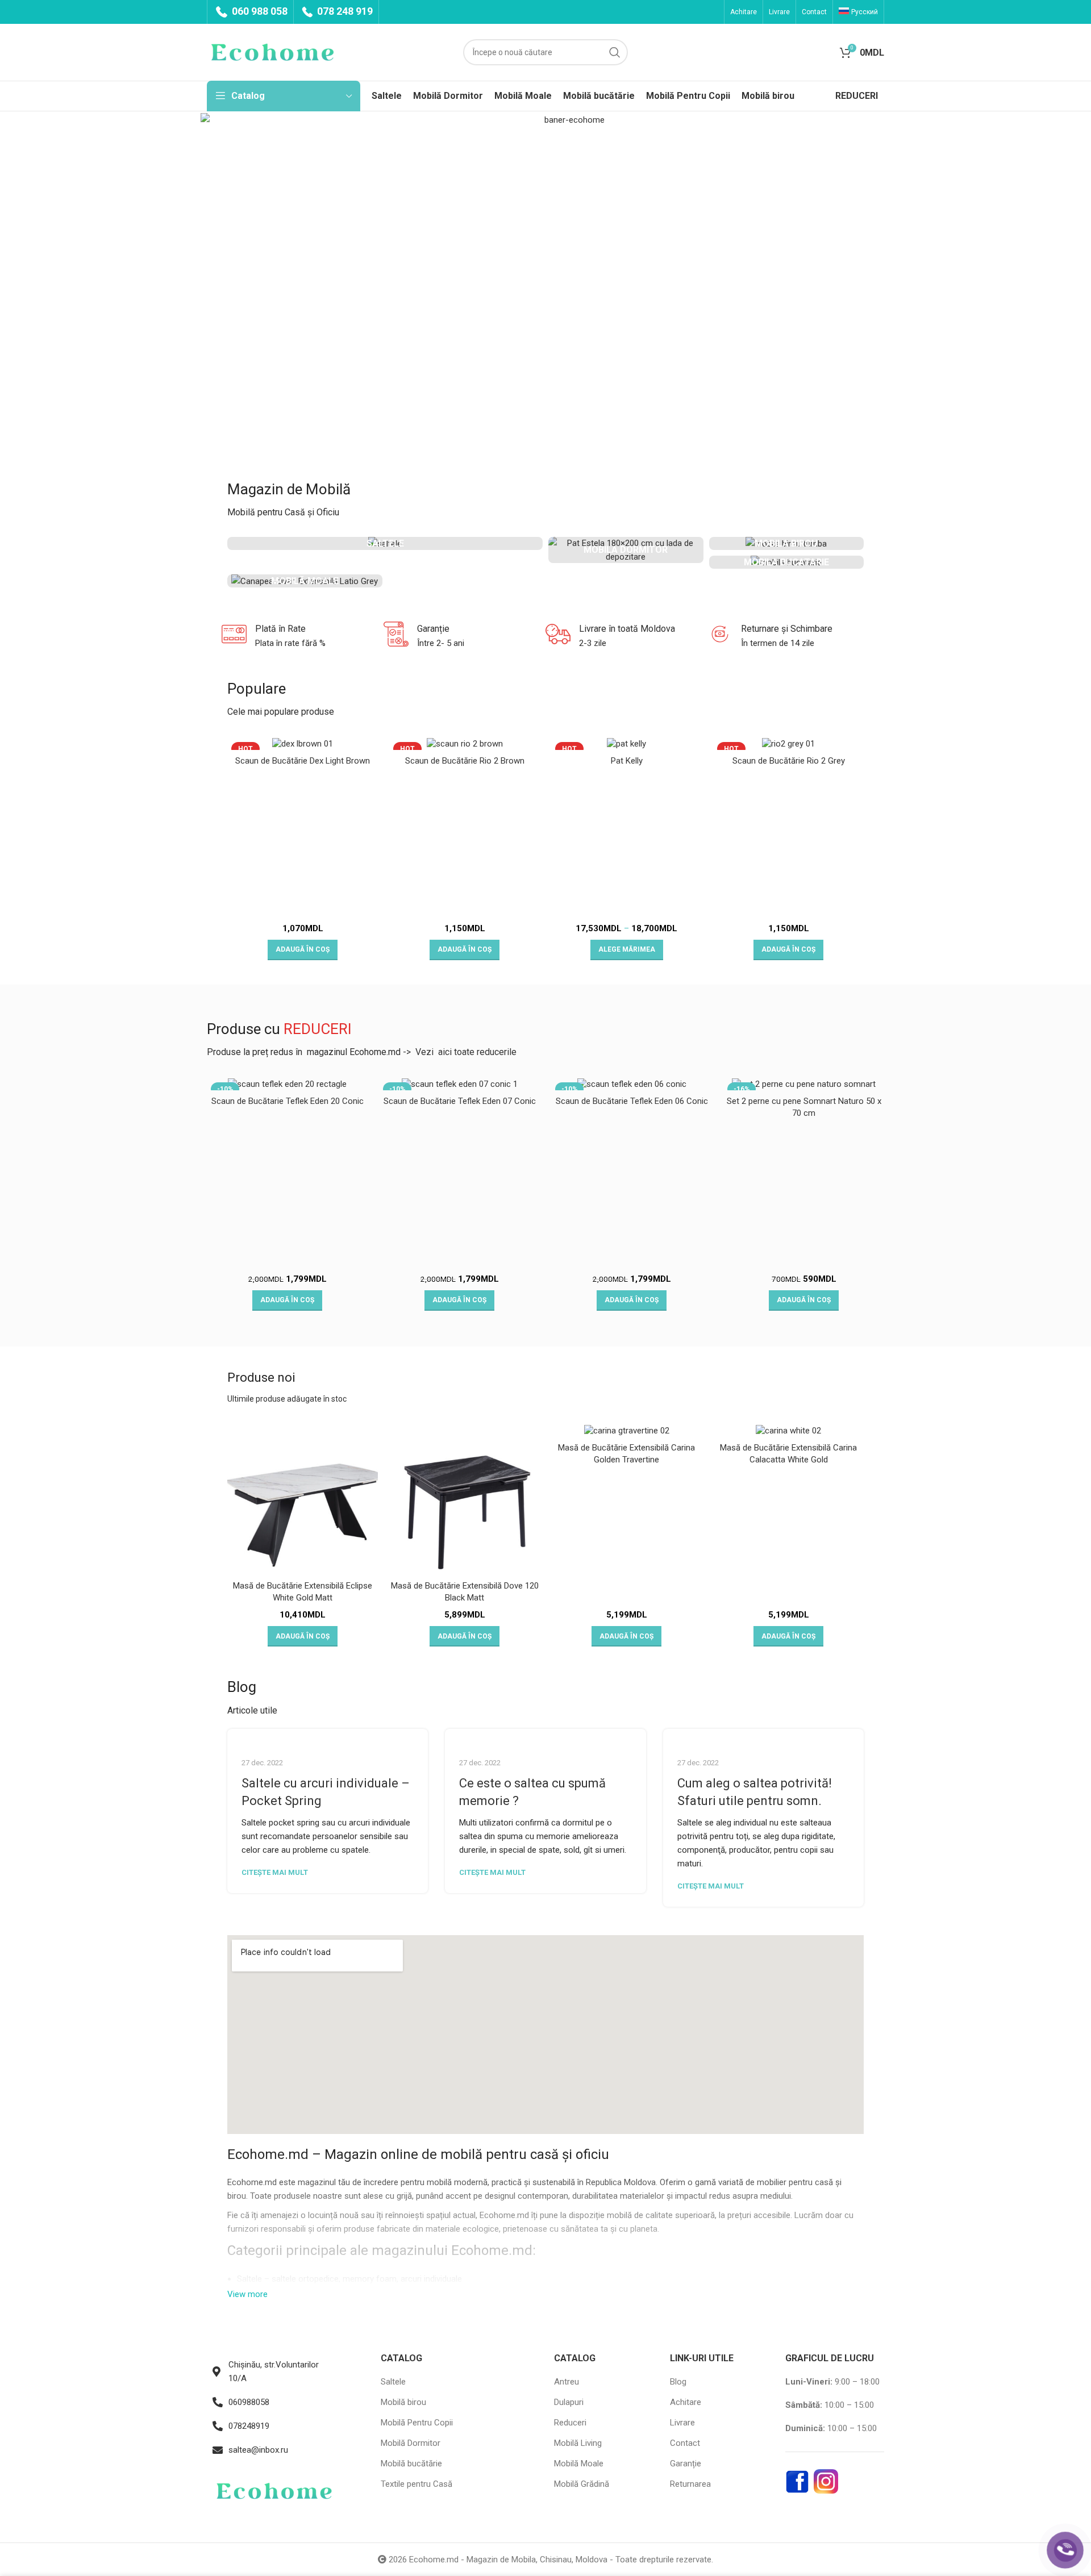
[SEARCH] (615, 52)
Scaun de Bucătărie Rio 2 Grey (789, 761)
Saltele (251, 2279)
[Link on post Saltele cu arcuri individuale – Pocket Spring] (328, 1736)
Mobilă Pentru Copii (417, 2423)
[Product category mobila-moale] (305, 581)
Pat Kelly (627, 761)
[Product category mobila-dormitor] (626, 550)
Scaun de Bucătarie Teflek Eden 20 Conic (288, 1101)
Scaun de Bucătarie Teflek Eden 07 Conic (460, 1101)
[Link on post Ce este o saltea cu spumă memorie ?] (545, 1736)
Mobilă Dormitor (411, 2443)
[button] (303, 950)
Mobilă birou (403, 2402)
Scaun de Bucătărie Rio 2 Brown (465, 761)
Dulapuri (569, 2402)
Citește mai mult (275, 1872)
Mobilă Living (578, 2443)
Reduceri (570, 2423)
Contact (685, 2443)
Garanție (686, 2464)
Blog (678, 2382)
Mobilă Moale (579, 2464)
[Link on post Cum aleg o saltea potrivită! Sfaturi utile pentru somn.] (763, 1736)
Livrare (682, 2423)
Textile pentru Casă (417, 2484)
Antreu (567, 2382)
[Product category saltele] (385, 543)
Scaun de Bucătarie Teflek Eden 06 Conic (632, 1101)
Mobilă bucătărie (411, 2464)
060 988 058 (259, 11)
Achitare (686, 2402)
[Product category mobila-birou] (787, 543)
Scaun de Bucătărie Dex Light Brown (303, 761)
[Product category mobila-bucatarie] (787, 562)
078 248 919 (344, 11)
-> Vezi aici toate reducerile (460, 1052)
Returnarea (690, 2484)
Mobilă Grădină (582, 2484)
